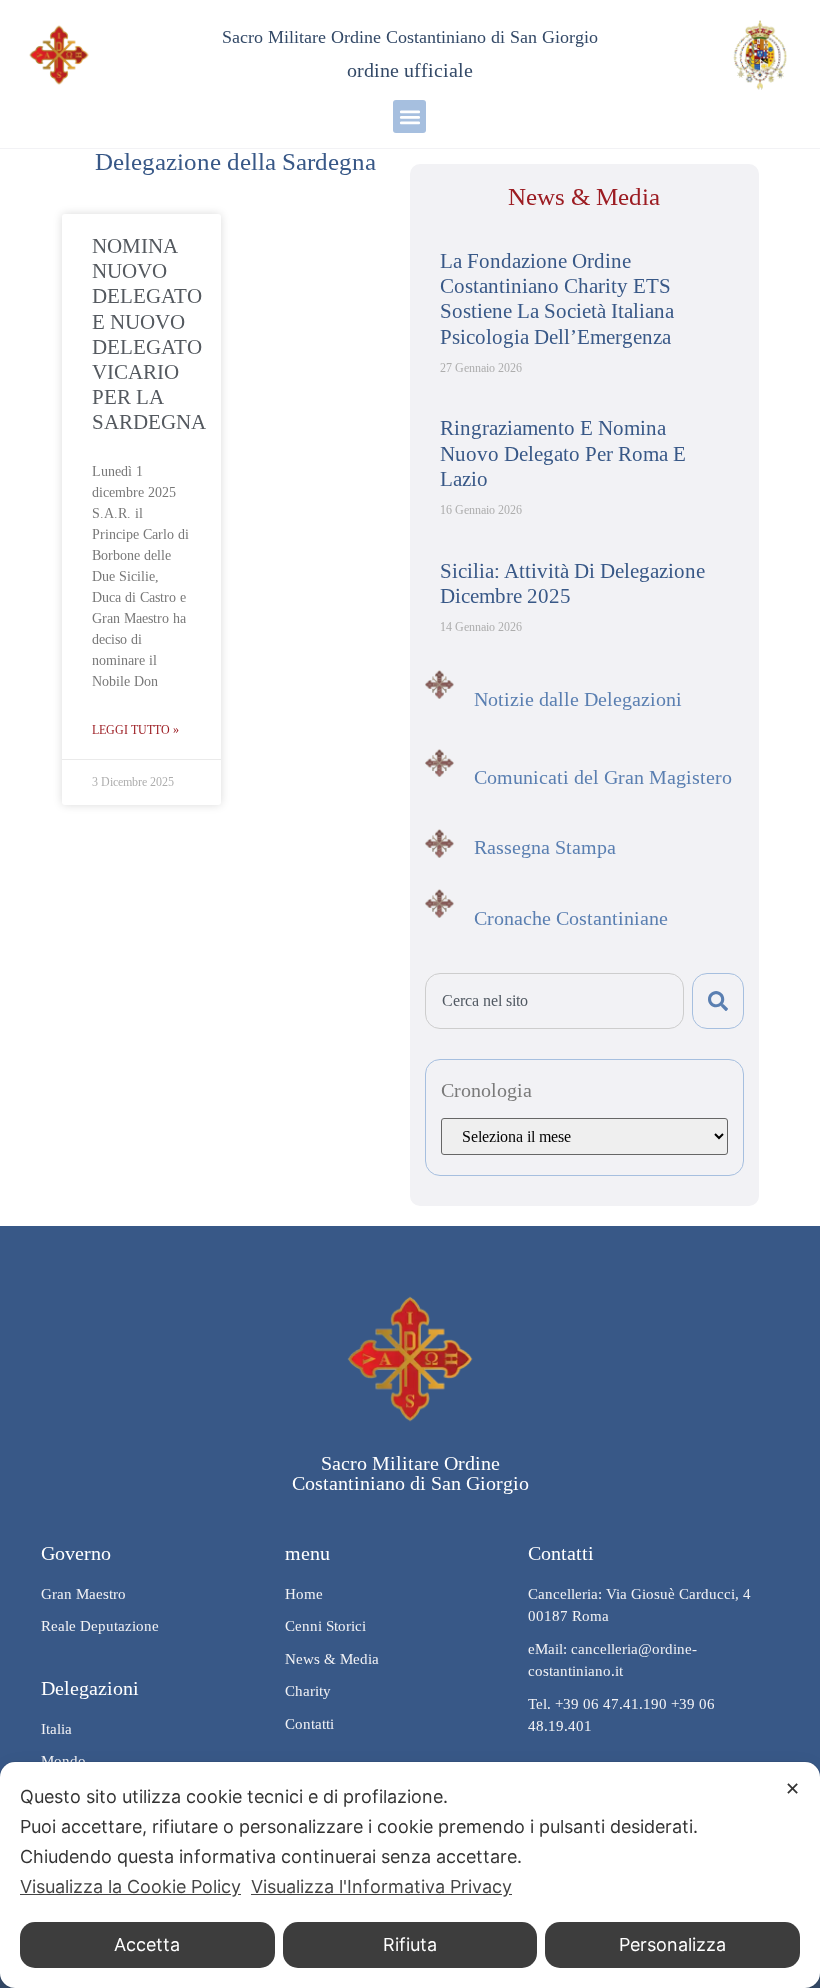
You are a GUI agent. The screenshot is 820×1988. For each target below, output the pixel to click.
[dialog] (410, 1875)
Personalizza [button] (672, 1944)
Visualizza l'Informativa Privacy (381, 1886)
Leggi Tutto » (135, 730)
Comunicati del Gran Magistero (603, 777)
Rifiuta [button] (410, 1944)
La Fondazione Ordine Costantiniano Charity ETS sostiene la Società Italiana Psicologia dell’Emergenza (557, 299)
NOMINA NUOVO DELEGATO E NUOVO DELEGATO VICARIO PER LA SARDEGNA (149, 334)
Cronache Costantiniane (571, 918)
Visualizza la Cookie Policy (130, 1886)
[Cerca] (718, 1001)
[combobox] (554, 1001)
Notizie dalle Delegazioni (578, 699)
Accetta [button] (147, 1944)
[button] (409, 116)
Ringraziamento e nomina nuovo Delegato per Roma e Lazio (563, 453)
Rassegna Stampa (545, 847)
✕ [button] (792, 1788)
